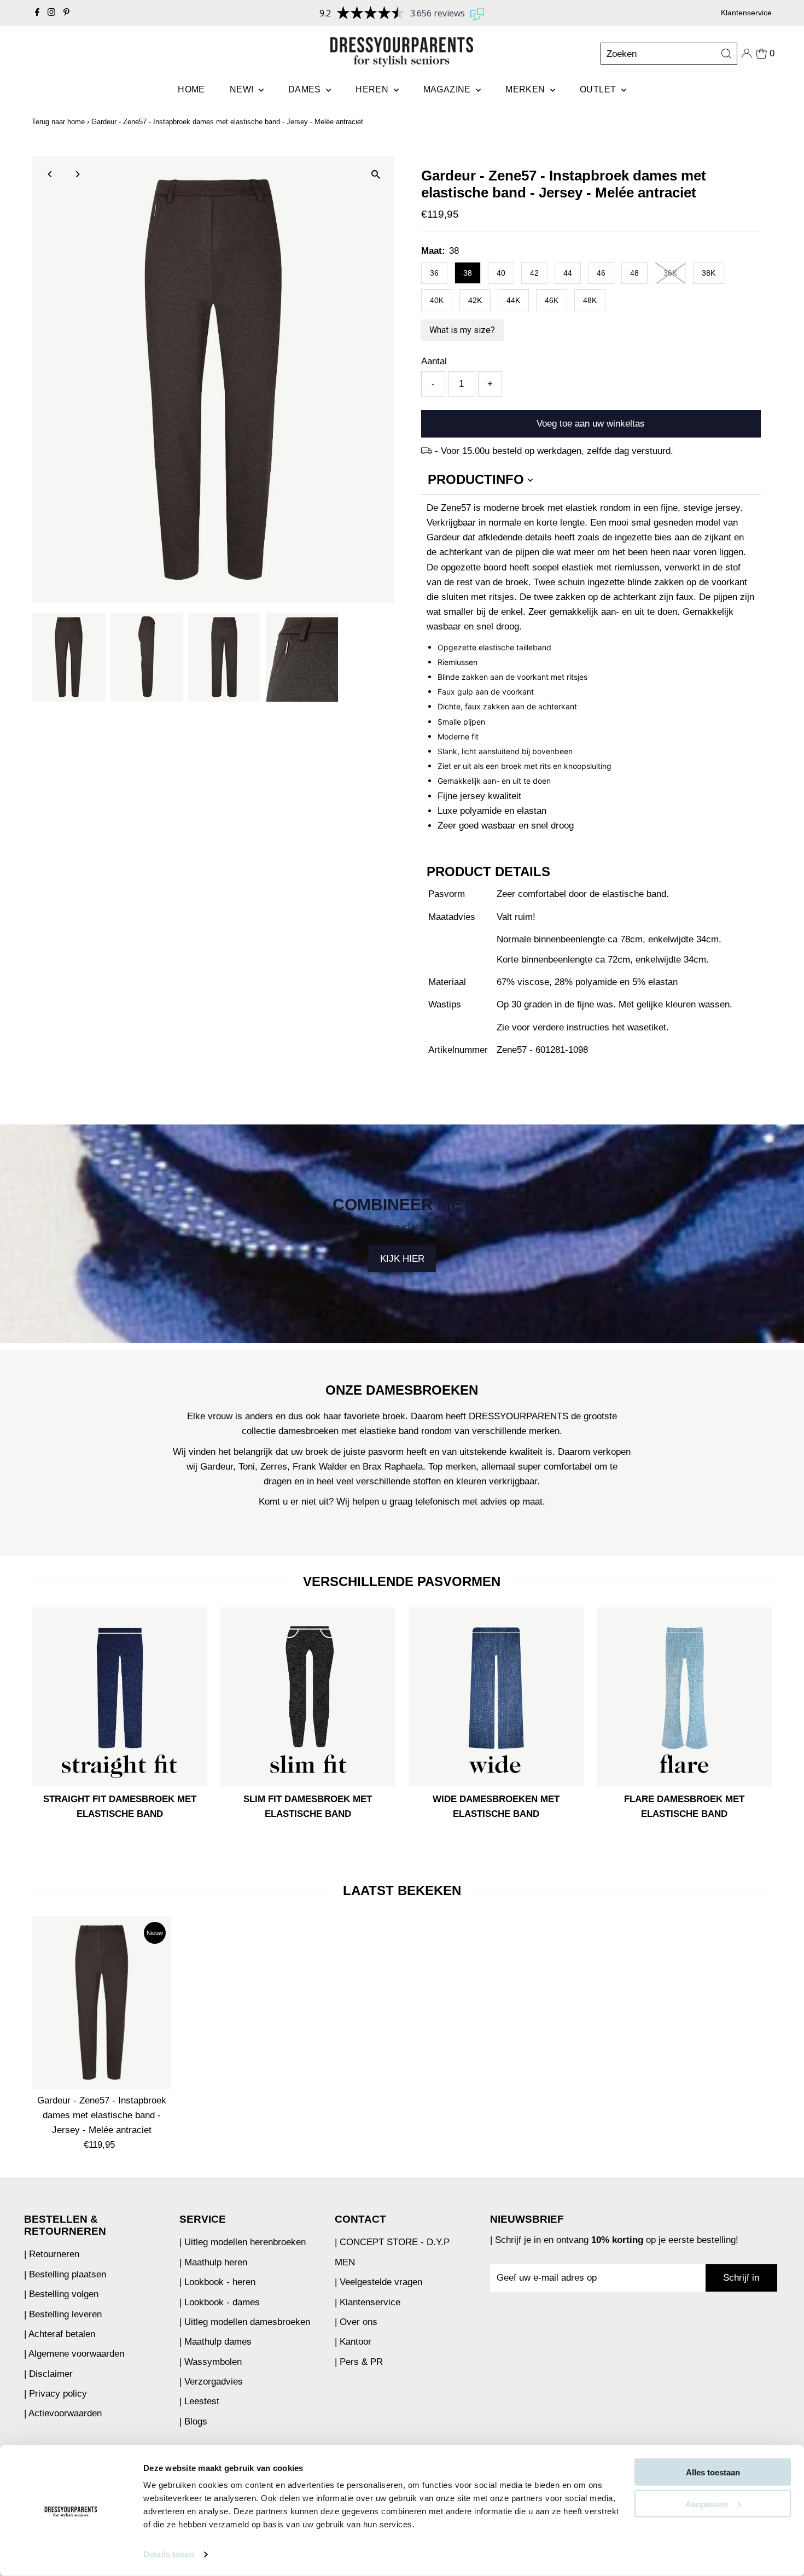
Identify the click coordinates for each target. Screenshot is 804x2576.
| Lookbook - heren (217, 2282)
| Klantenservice (368, 2302)
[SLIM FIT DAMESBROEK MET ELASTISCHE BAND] (308, 1695)
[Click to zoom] (376, 174)
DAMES (306, 89)
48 (634, 273)
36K (670, 273)
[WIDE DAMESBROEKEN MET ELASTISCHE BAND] (496, 1695)
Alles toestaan (713, 2472)
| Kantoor (353, 2342)
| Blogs (193, 2421)
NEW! (243, 89)
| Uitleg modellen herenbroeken (243, 2242)
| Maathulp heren (213, 2262)
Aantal (434, 361)
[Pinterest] (66, 13)
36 (434, 273)
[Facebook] (37, 13)
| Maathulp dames (215, 2342)
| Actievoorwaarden (63, 2413)
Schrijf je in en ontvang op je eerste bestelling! (617, 2240)
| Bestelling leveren (63, 2314)
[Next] (77, 174)
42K (475, 300)
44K (513, 300)
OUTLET (599, 89)
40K (437, 300)
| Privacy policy (56, 2394)
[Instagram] (51, 13)
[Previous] (50, 174)
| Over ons (356, 2322)
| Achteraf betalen (60, 2334)
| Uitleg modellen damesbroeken (245, 2322)
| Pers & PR (359, 2362)
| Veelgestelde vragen (378, 2282)
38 (468, 273)
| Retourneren (52, 2254)
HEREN (373, 89)
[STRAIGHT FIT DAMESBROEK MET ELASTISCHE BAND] (120, 1695)
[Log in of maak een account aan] (747, 54)
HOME (191, 89)
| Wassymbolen (211, 2362)
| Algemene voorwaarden (74, 2354)
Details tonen (169, 2554)
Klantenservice (746, 13)
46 (601, 273)
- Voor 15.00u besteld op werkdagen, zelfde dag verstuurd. (554, 451)
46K (552, 300)
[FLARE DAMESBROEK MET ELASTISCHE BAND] (684, 1695)
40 (501, 273)
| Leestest (199, 2401)
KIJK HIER (402, 1259)
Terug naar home (58, 122)
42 (534, 273)
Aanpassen (707, 2504)
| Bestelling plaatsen (65, 2274)
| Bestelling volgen (61, 2294)
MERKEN (526, 89)
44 (568, 273)
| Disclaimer (48, 2374)
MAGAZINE (448, 89)
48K (590, 300)
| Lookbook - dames (220, 2302)
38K (709, 273)
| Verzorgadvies (211, 2382)
